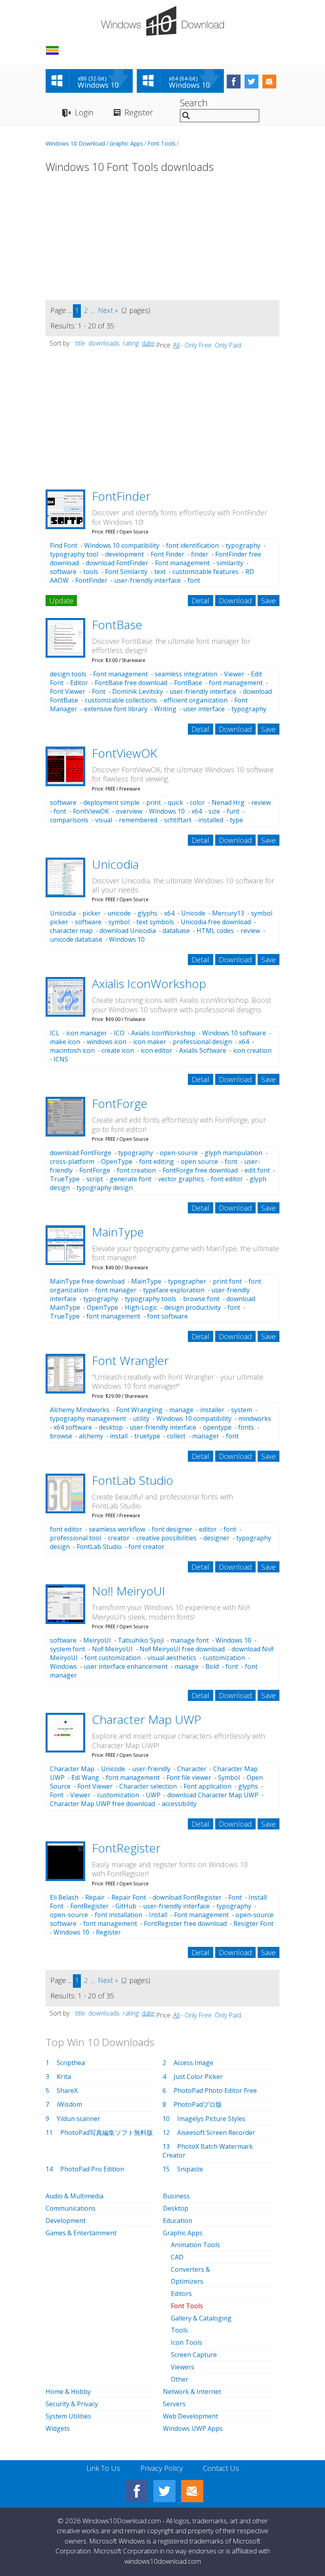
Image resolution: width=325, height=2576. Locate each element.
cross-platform (72, 1161)
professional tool (76, 1538)
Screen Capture (194, 2355)
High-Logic (141, 1307)
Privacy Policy (162, 2468)
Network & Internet (192, 2392)
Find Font (64, 545)
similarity (230, 563)
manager (206, 1436)
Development (66, 2221)
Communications (71, 2208)
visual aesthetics (172, 1658)
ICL (55, 1033)
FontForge (120, 1103)
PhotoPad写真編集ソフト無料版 (107, 2133)
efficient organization (196, 700)
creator (119, 1538)
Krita (64, 2077)
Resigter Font (253, 1923)
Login (84, 112)
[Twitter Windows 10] (164, 2491)
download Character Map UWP (213, 1795)
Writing (165, 709)
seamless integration (186, 674)
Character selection (148, 1786)
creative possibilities (166, 1538)
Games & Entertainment (81, 2233)
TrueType (65, 1179)
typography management (88, 1419)
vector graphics (181, 1179)
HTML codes (215, 931)
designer (216, 1538)
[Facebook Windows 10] (137, 2491)
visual (104, 820)
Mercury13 (228, 913)
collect (176, 1436)
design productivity (192, 1307)
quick (175, 802)
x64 (197, 811)
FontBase (117, 625)
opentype (217, 1427)
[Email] (192, 2491)
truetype (147, 1436)
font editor (227, 1179)
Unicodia (115, 864)
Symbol (229, 1777)
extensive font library (116, 709)
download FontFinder (117, 563)
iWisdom (69, 2104)
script (95, 1179)
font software (167, 1316)
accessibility (179, 1804)
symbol (119, 922)
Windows (63, 1666)
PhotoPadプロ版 (198, 2104)
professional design (202, 1042)
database (176, 931)
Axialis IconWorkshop (149, 984)
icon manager (87, 1033)
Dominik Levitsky (138, 691)
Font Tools (162, 143)
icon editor (157, 1050)
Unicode (193, 913)
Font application (207, 1786)
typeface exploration (174, 1290)
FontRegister (126, 1848)
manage (181, 1410)
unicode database (76, 939)
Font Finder (167, 554)
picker (92, 913)
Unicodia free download (216, 922)
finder (200, 554)
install (119, 1436)
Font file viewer (189, 1777)
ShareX (67, 2090)
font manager (116, 1290)
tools (91, 572)
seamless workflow (117, 1529)
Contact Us (221, 2468)
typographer (187, 1281)
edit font (257, 1170)
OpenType (117, 1161)
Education (178, 2221)
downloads (104, 343)
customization (224, 1658)
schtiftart (178, 820)
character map (71, 931)
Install (158, 1915)
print (154, 802)
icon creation (252, 1050)
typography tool (74, 554)
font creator (146, 1547)
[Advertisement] (162, 242)
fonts (246, 1427)
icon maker (150, 1042)
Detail (201, 601)
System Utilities (68, 2416)
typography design (105, 1188)
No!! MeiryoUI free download (182, 1649)
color (197, 802)
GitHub (126, 1906)
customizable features (206, 572)
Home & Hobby (68, 2392)
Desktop (176, 2208)
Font (99, 691)
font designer (172, 1529)
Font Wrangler (130, 1360)
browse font (201, 1299)
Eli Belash (64, 1897)
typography (243, 545)
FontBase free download (131, 683)
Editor (79, 683)
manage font (190, 1640)
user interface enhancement (126, 1666)
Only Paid (228, 345)
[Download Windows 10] (162, 21)
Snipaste (190, 2169)
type (236, 820)
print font (227, 1281)
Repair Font (129, 1897)
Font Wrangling (139, 1410)
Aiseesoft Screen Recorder (216, 2133)
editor (208, 1529)
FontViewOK (124, 753)
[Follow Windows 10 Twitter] (251, 82)
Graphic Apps (126, 143)
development (124, 554)
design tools (68, 674)
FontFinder (121, 496)
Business (176, 2196)
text (160, 572)
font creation (136, 1170)
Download (235, 601)
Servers (174, 2404)
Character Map (72, 1769)
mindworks (255, 1419)
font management (236, 683)
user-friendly (151, 1769)
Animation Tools (195, 2245)
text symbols (155, 922)
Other (180, 2379)
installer (212, 1410)
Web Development (190, 2416)
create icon (118, 1050)
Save (269, 601)
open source (199, 1161)
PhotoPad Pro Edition (92, 2169)
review (261, 802)
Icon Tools (186, 2342)
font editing (157, 1161)
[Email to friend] (269, 82)
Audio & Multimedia (75, 2196)
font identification (192, 545)
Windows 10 (167, 811)
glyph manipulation (233, 1153)
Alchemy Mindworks (80, 1410)
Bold (212, 1666)
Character (192, 1769)
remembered (138, 820)
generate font (131, 1179)
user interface (204, 709)
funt (233, 811)
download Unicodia (128, 931)
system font (68, 1649)
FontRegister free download (185, 1923)
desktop (111, 1427)
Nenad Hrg (228, 802)
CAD (177, 2257)
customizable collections (121, 700)
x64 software (73, 1427)
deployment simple (111, 802)
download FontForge (81, 1153)
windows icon (107, 1042)
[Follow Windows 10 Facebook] (234, 82)
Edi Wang (85, 1777)
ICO (119, 1033)
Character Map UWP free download (102, 1804)
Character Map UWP (147, 1719)
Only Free (198, 345)
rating (131, 343)
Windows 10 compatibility (122, 545)
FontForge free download (200, 1170)
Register (139, 112)
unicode (119, 913)
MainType (118, 1232)
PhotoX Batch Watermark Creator (208, 2151)
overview (129, 811)
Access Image (193, 2063)
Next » (108, 310)
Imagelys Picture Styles (211, 2119)
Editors (181, 2294)
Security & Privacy (72, 2404)
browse (61, 1436)
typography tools (151, 1299)
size (214, 811)
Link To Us (103, 2468)
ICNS (61, 1059)
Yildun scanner (78, 2119)
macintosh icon (72, 1050)
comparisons (69, 820)
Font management (182, 563)
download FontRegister (187, 1897)
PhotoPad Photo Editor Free (215, 2090)
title (80, 343)
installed (211, 820)
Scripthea (71, 2063)
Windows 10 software (234, 1033)
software (63, 572)
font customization (113, 1658)
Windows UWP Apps (193, 2428)
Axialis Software (203, 1050)
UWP (153, 1795)
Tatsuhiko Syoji (141, 1640)
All (176, 345)
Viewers (183, 2367)
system (242, 1410)
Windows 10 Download (75, 143)
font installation (119, 1915)
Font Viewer (68, 691)
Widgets (58, 2428)
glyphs (147, 913)
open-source (179, 1153)
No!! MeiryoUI (129, 1591)
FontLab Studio (133, 1480)
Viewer (234, 674)
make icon (65, 1042)
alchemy (91, 1436)
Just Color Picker (198, 2077)
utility (141, 1419)
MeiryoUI (97, 1640)
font (194, 580)
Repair (95, 1897)
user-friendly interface (147, 580)
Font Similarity (126, 572)
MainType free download (87, 1281)
